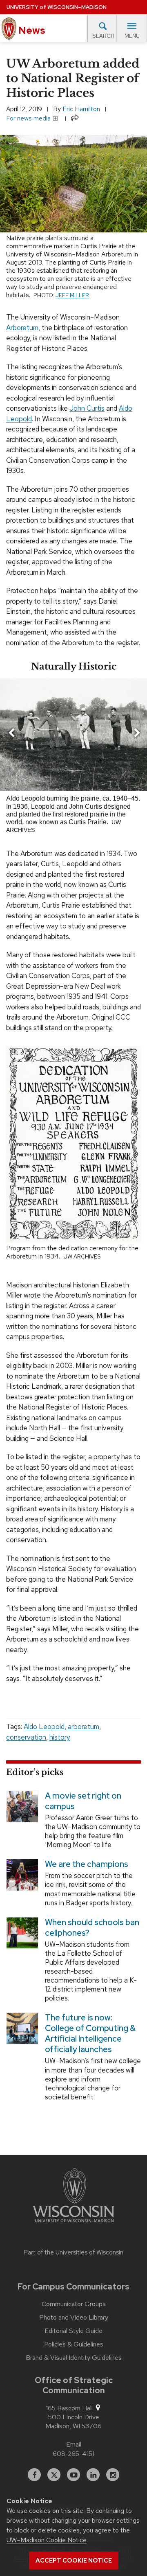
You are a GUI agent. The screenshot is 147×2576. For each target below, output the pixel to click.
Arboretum (22, 328)
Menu (132, 36)
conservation (26, 1737)
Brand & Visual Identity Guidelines (74, 2358)
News (31, 30)
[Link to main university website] (73, 2197)
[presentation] (11, 734)
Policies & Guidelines (74, 2344)
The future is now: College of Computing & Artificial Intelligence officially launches (90, 2034)
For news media (29, 118)
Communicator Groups (74, 2304)
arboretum (84, 1727)
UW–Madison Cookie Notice (47, 2540)
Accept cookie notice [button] (74, 2561)
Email (74, 2444)
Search (103, 36)
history (60, 1737)
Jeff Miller (72, 295)
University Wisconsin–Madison (57, 7)
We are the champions (87, 1865)
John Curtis (87, 408)
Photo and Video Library (74, 2318)
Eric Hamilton (81, 109)
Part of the (73, 2252)
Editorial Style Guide (73, 2331)
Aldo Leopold (44, 1727)
